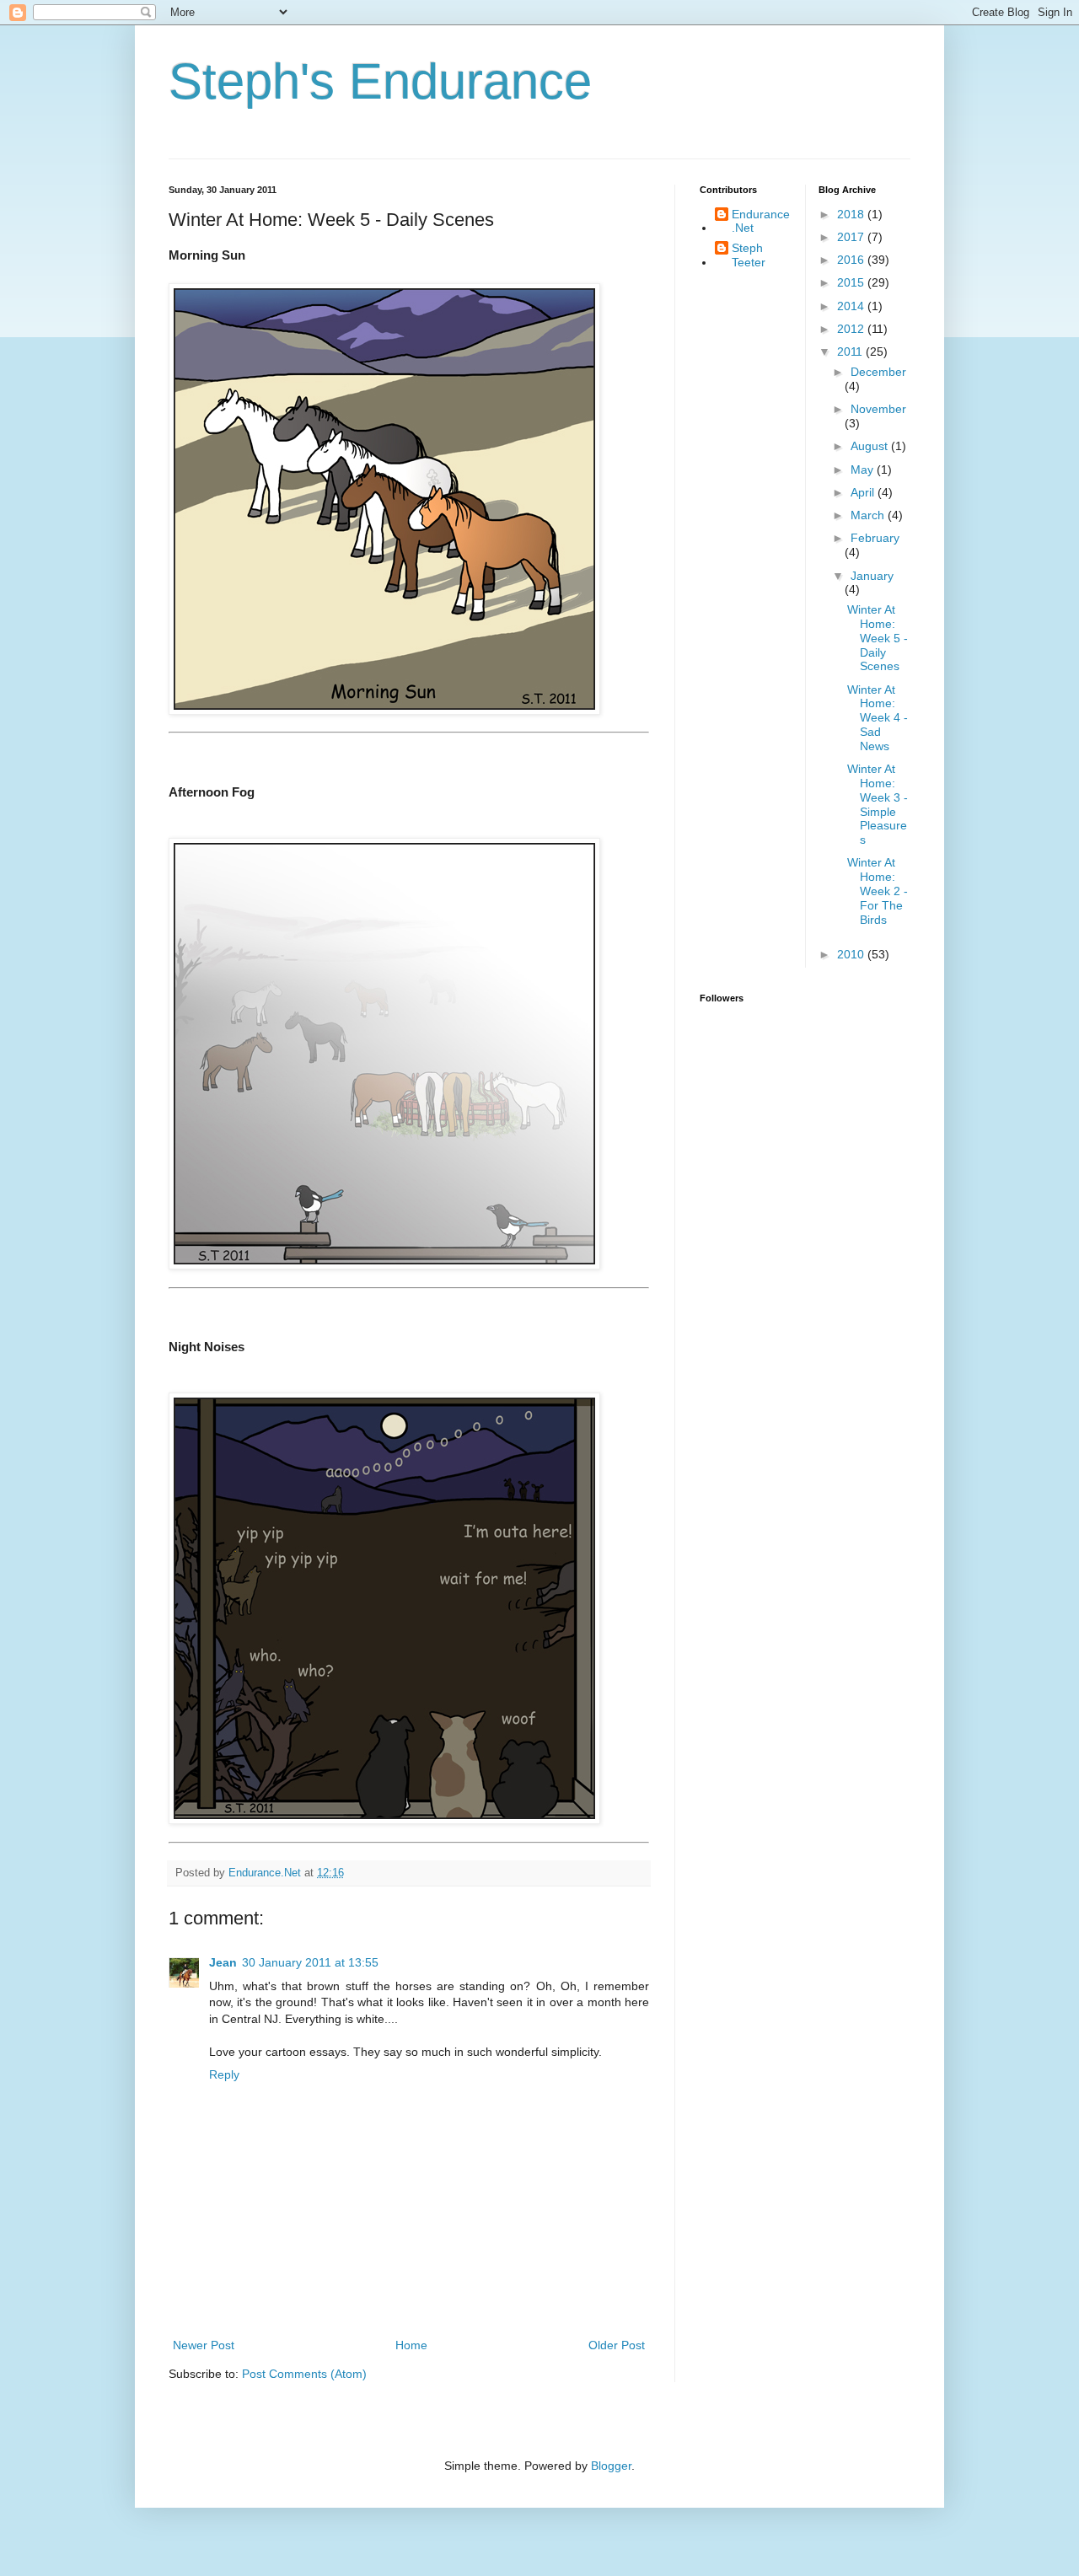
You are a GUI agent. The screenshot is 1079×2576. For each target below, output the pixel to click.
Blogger (611, 2466)
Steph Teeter (749, 255)
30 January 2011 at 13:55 (310, 1962)
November (878, 409)
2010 (852, 954)
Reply (224, 2074)
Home (411, 2345)
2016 (852, 260)
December (878, 372)
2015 (852, 282)
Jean (223, 1962)
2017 (852, 237)
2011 (851, 352)
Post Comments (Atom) (304, 2374)
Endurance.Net (761, 221)
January (872, 576)
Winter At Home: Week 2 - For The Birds (878, 891)
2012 (852, 329)
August (871, 446)
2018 (852, 214)
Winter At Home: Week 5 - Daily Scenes (878, 638)
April (864, 492)
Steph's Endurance (380, 81)
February (875, 538)
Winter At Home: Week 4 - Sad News (878, 718)
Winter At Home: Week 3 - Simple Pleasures (878, 804)
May (864, 470)
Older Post (617, 2345)
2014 (852, 306)
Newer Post (204, 2345)
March (869, 515)
